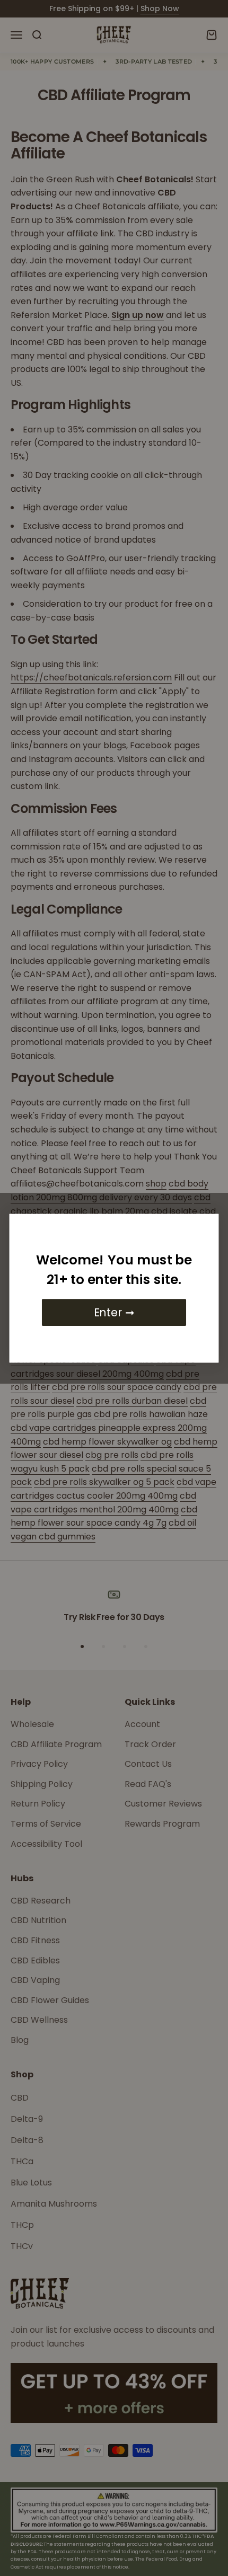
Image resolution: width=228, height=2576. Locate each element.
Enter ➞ (114, 1312)
